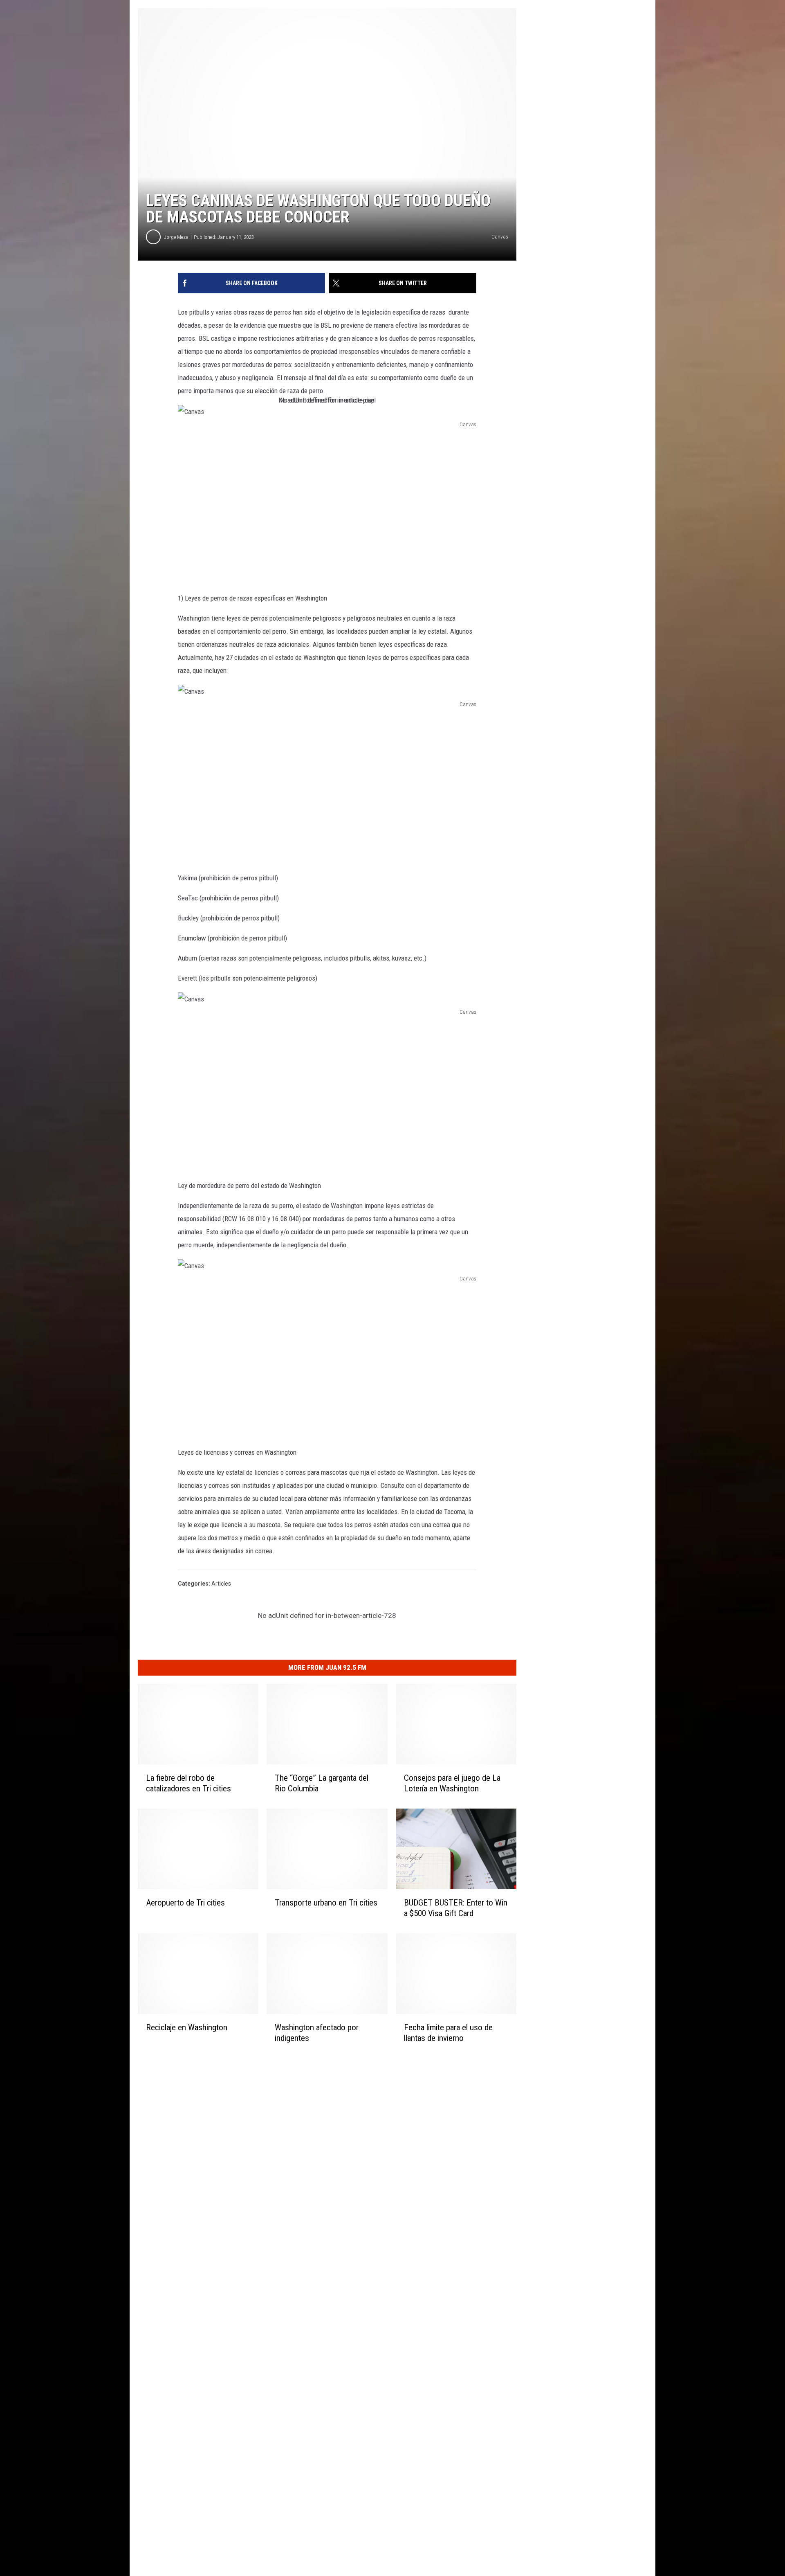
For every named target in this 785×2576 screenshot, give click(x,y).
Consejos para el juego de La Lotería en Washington (452, 1783)
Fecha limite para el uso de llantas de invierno (448, 2033)
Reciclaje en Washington (187, 2027)
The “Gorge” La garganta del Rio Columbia (322, 1783)
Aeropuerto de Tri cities (185, 1903)
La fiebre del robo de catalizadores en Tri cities (188, 1783)
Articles (221, 1584)
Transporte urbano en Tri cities (326, 1903)
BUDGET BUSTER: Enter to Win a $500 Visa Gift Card (456, 1908)
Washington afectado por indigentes (317, 2033)
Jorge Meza (176, 237)
